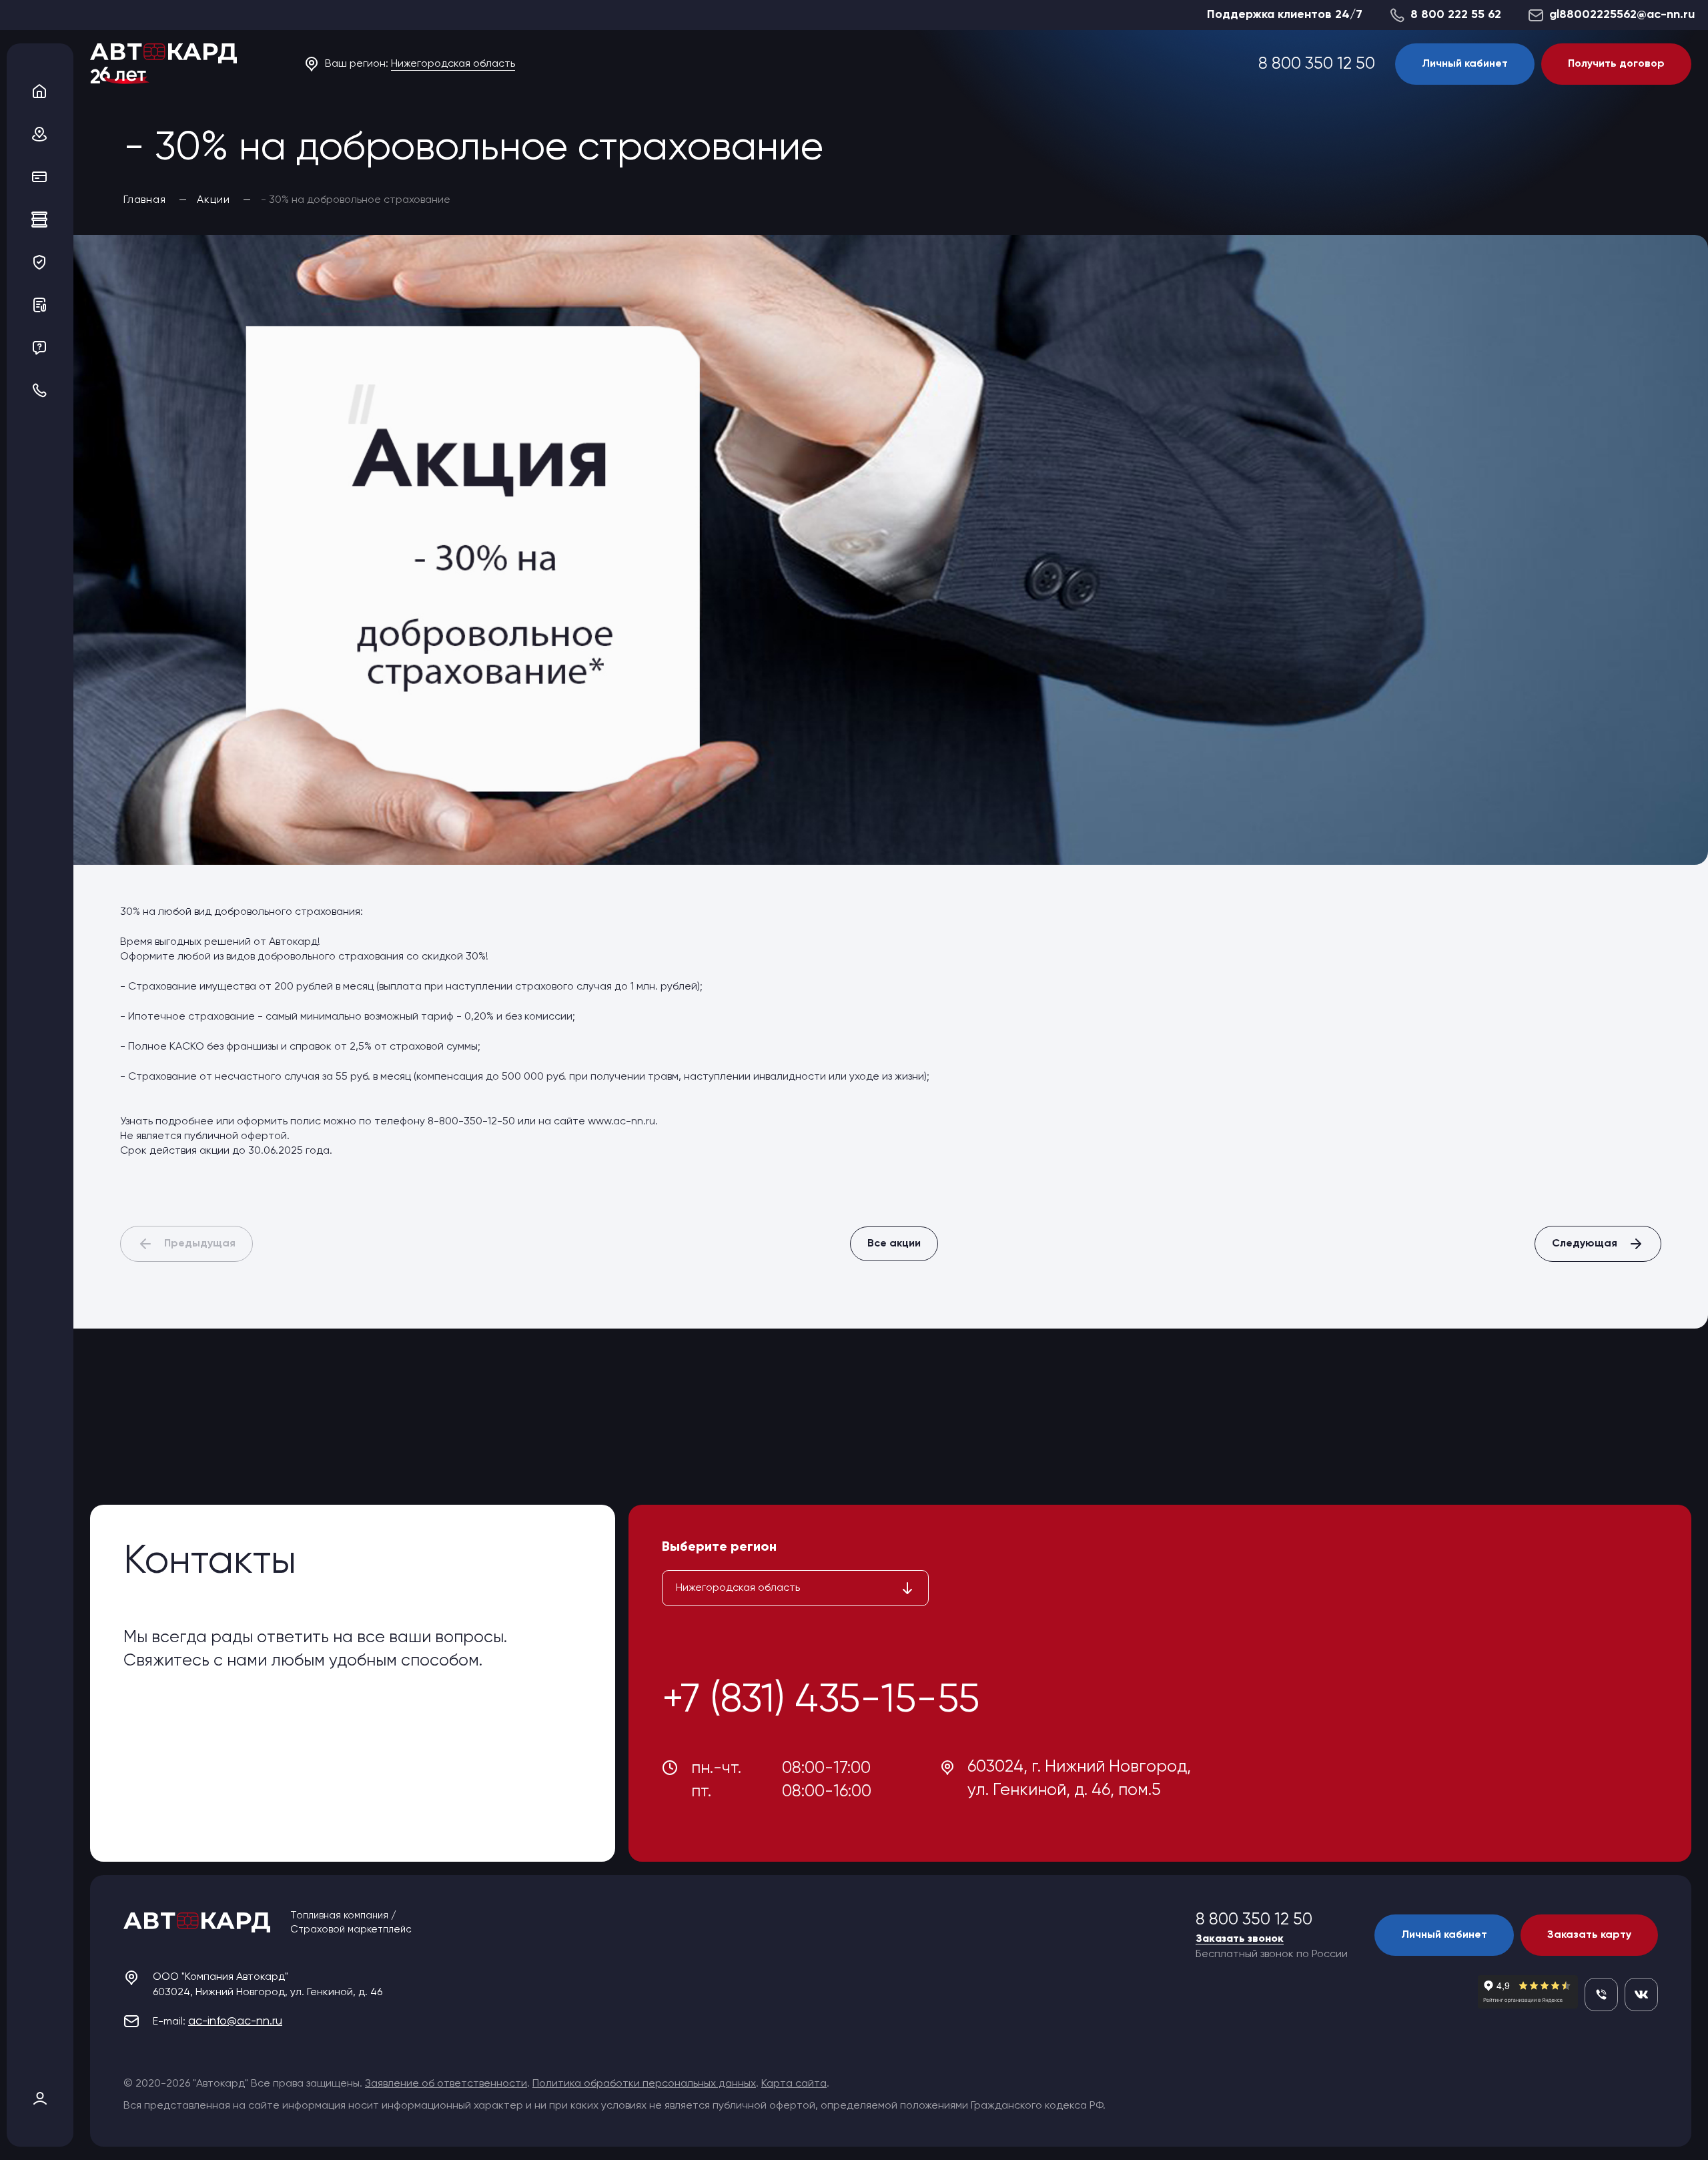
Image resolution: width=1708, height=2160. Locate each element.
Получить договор (1616, 64)
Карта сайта (794, 2084)
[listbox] (795, 1588)
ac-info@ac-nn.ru (235, 2021)
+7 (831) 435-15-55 (821, 1701)
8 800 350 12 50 (1317, 64)
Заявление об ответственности (446, 2084)
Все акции (894, 1244)
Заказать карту (1589, 1935)
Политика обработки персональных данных (644, 2084)
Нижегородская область (453, 64)
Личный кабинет (1465, 64)
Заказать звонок (1240, 1939)
